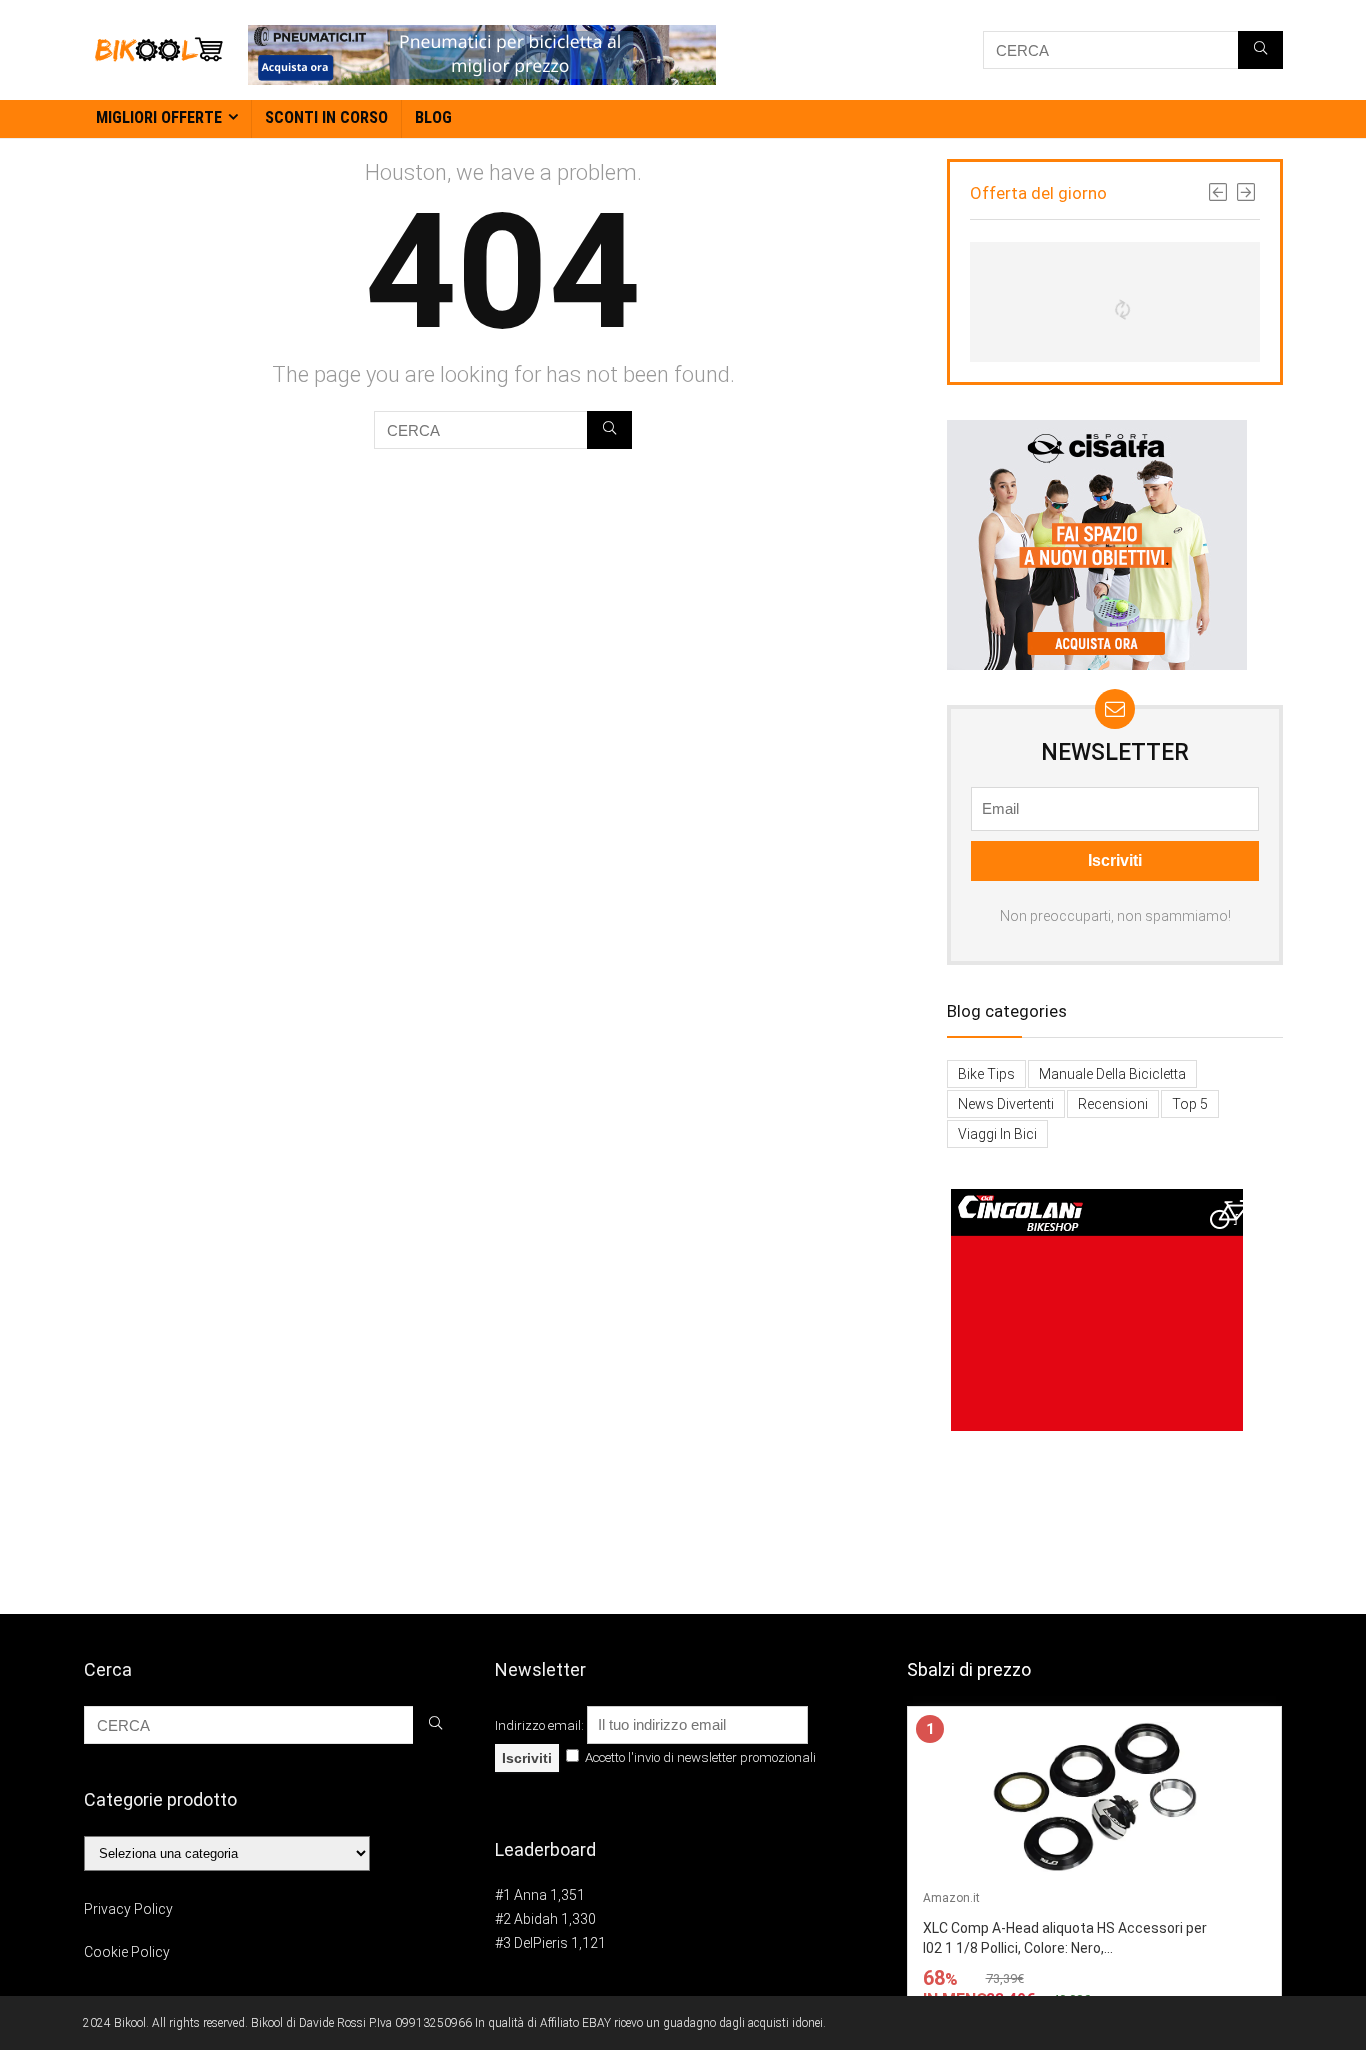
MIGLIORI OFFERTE (159, 117)
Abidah (536, 1919)
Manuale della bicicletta (1112, 1074)
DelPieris (541, 1943)
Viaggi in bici (997, 1134)
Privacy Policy (128, 1909)
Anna (530, 1895)
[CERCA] (1260, 50)
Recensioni (1113, 1104)
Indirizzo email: (541, 1725)
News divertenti (1006, 1104)
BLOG (433, 117)
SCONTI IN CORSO (326, 117)
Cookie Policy (127, 1952)
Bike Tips (986, 1074)
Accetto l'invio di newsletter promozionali (699, 1757)
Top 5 (1190, 1104)
